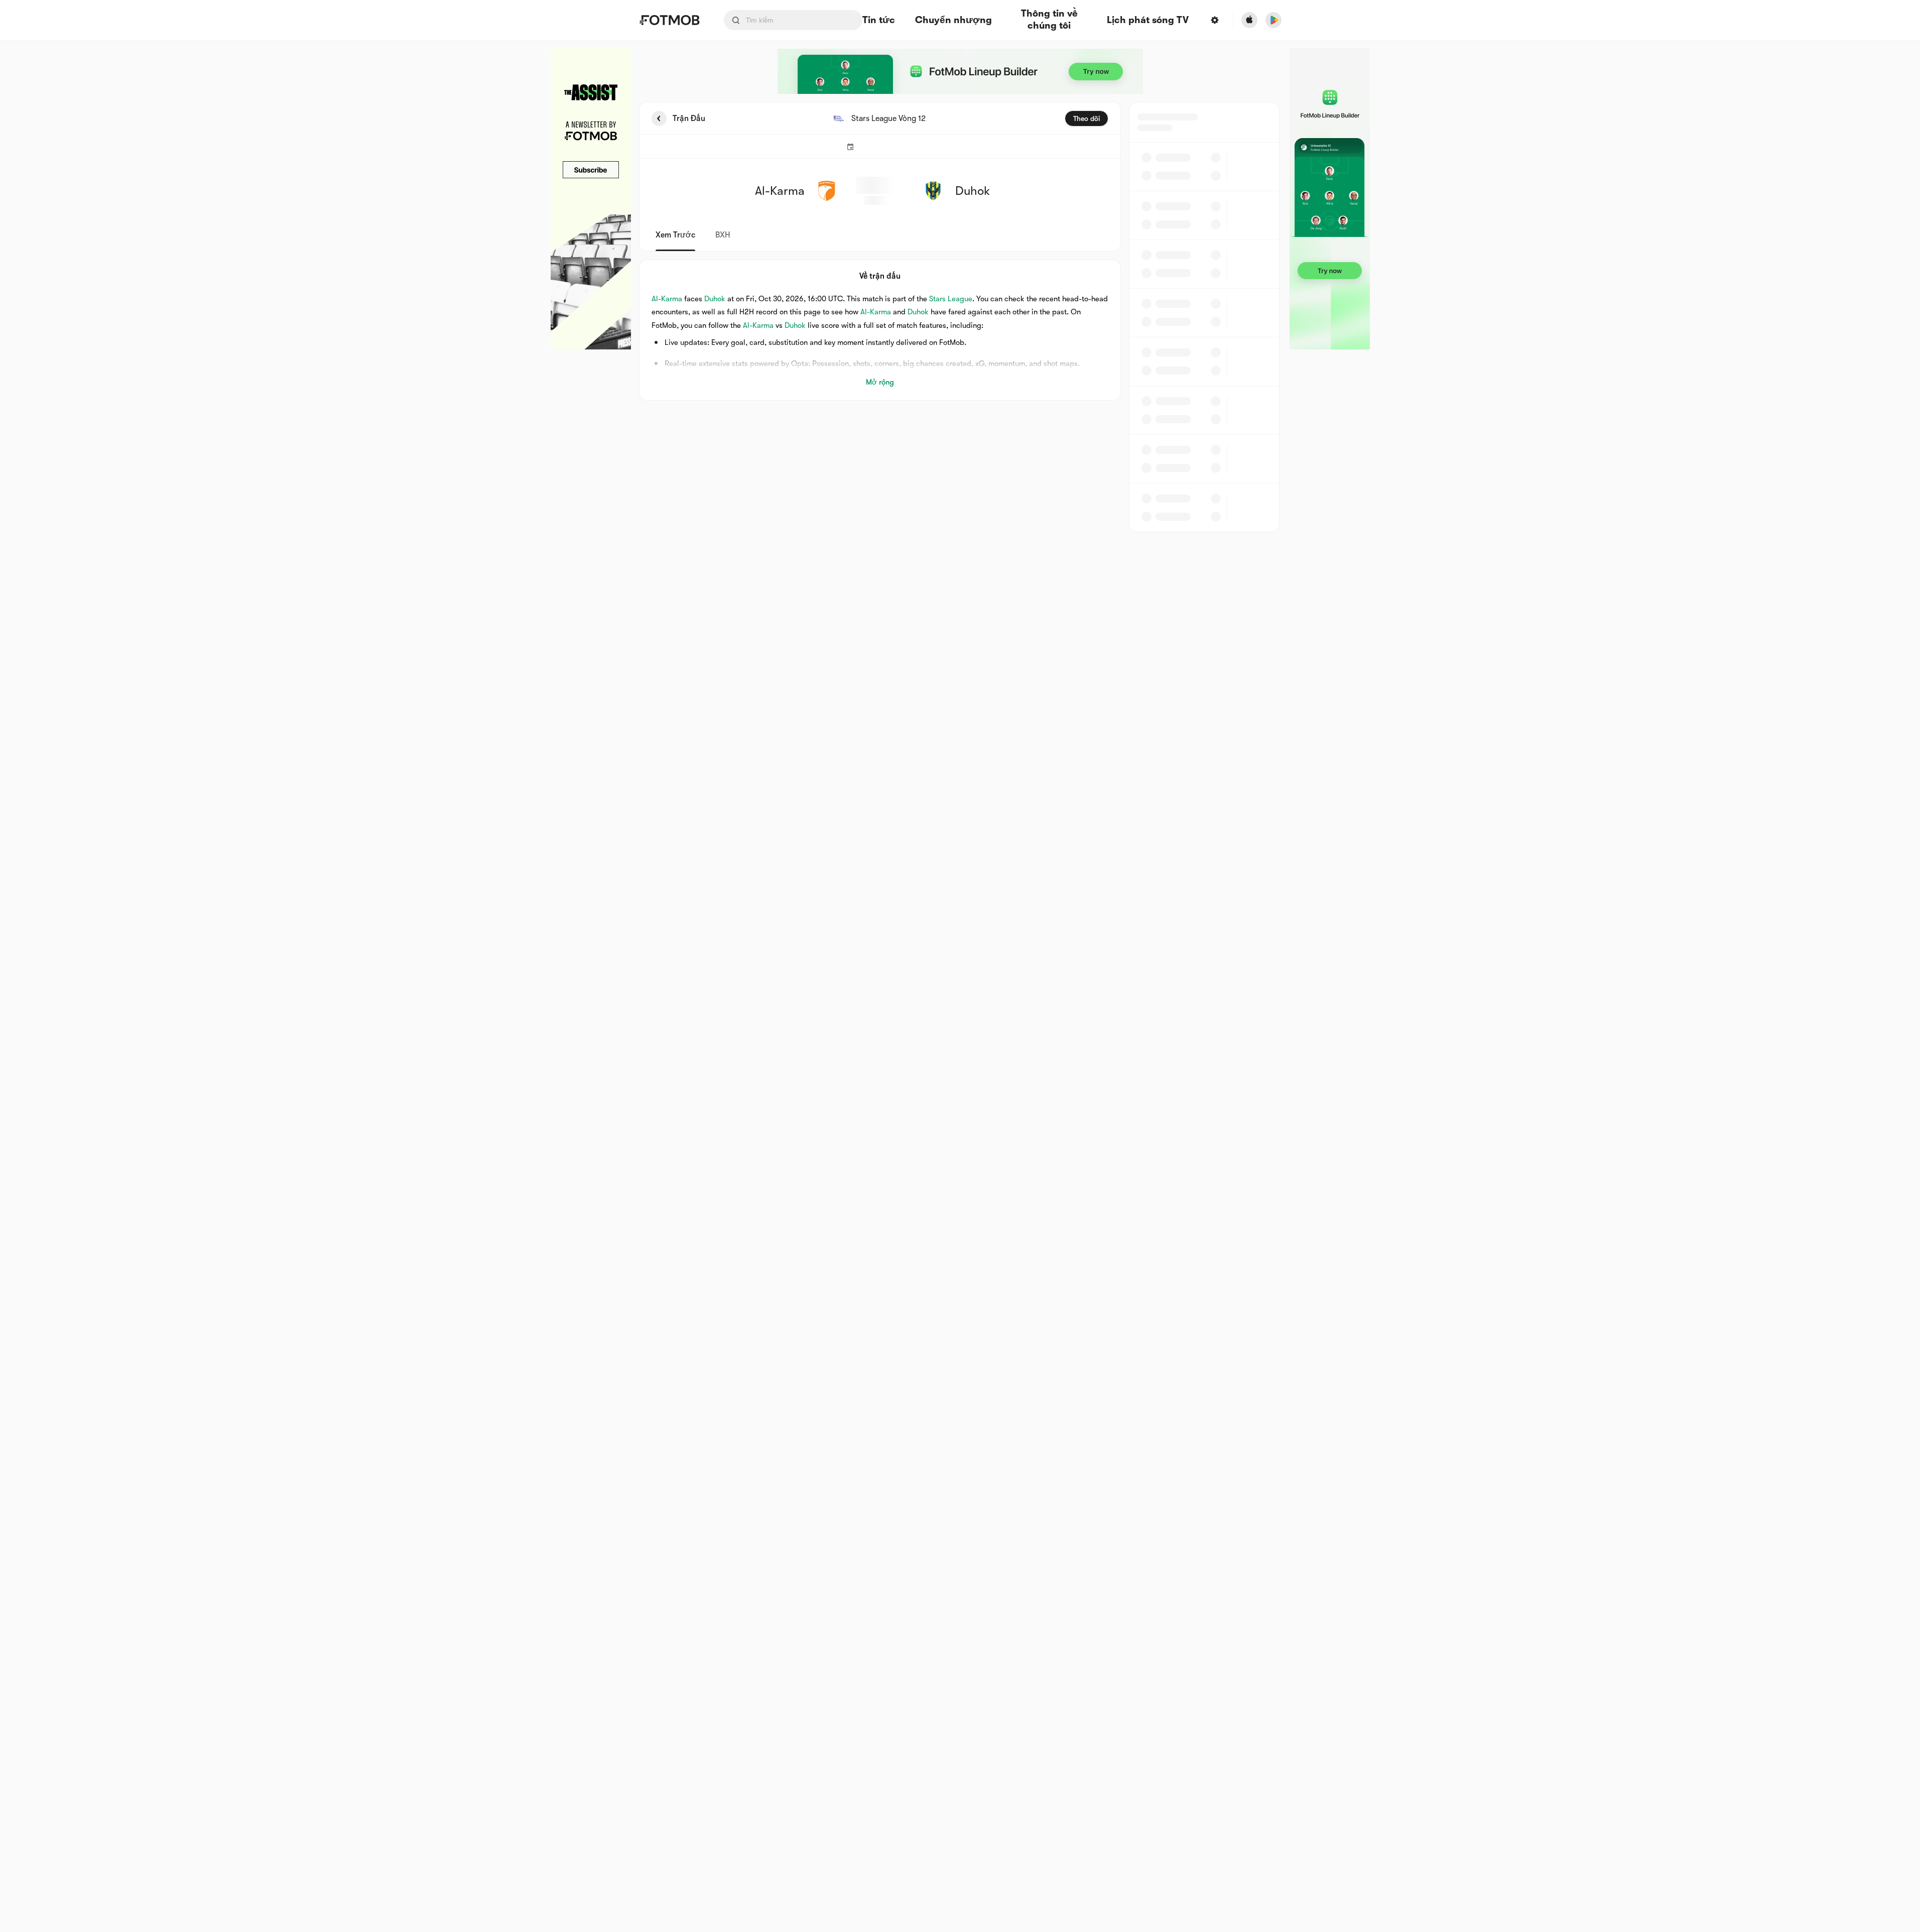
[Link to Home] (669, 20)
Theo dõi (1086, 118)
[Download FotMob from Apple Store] (1249, 20)
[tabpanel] (960, 317)
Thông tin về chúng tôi (1049, 20)
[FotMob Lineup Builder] (960, 71)
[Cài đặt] (1214, 20)
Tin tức (879, 20)
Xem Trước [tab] (675, 235)
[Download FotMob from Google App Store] (1273, 20)
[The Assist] (591, 199)
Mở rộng (880, 382)
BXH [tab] (723, 235)
